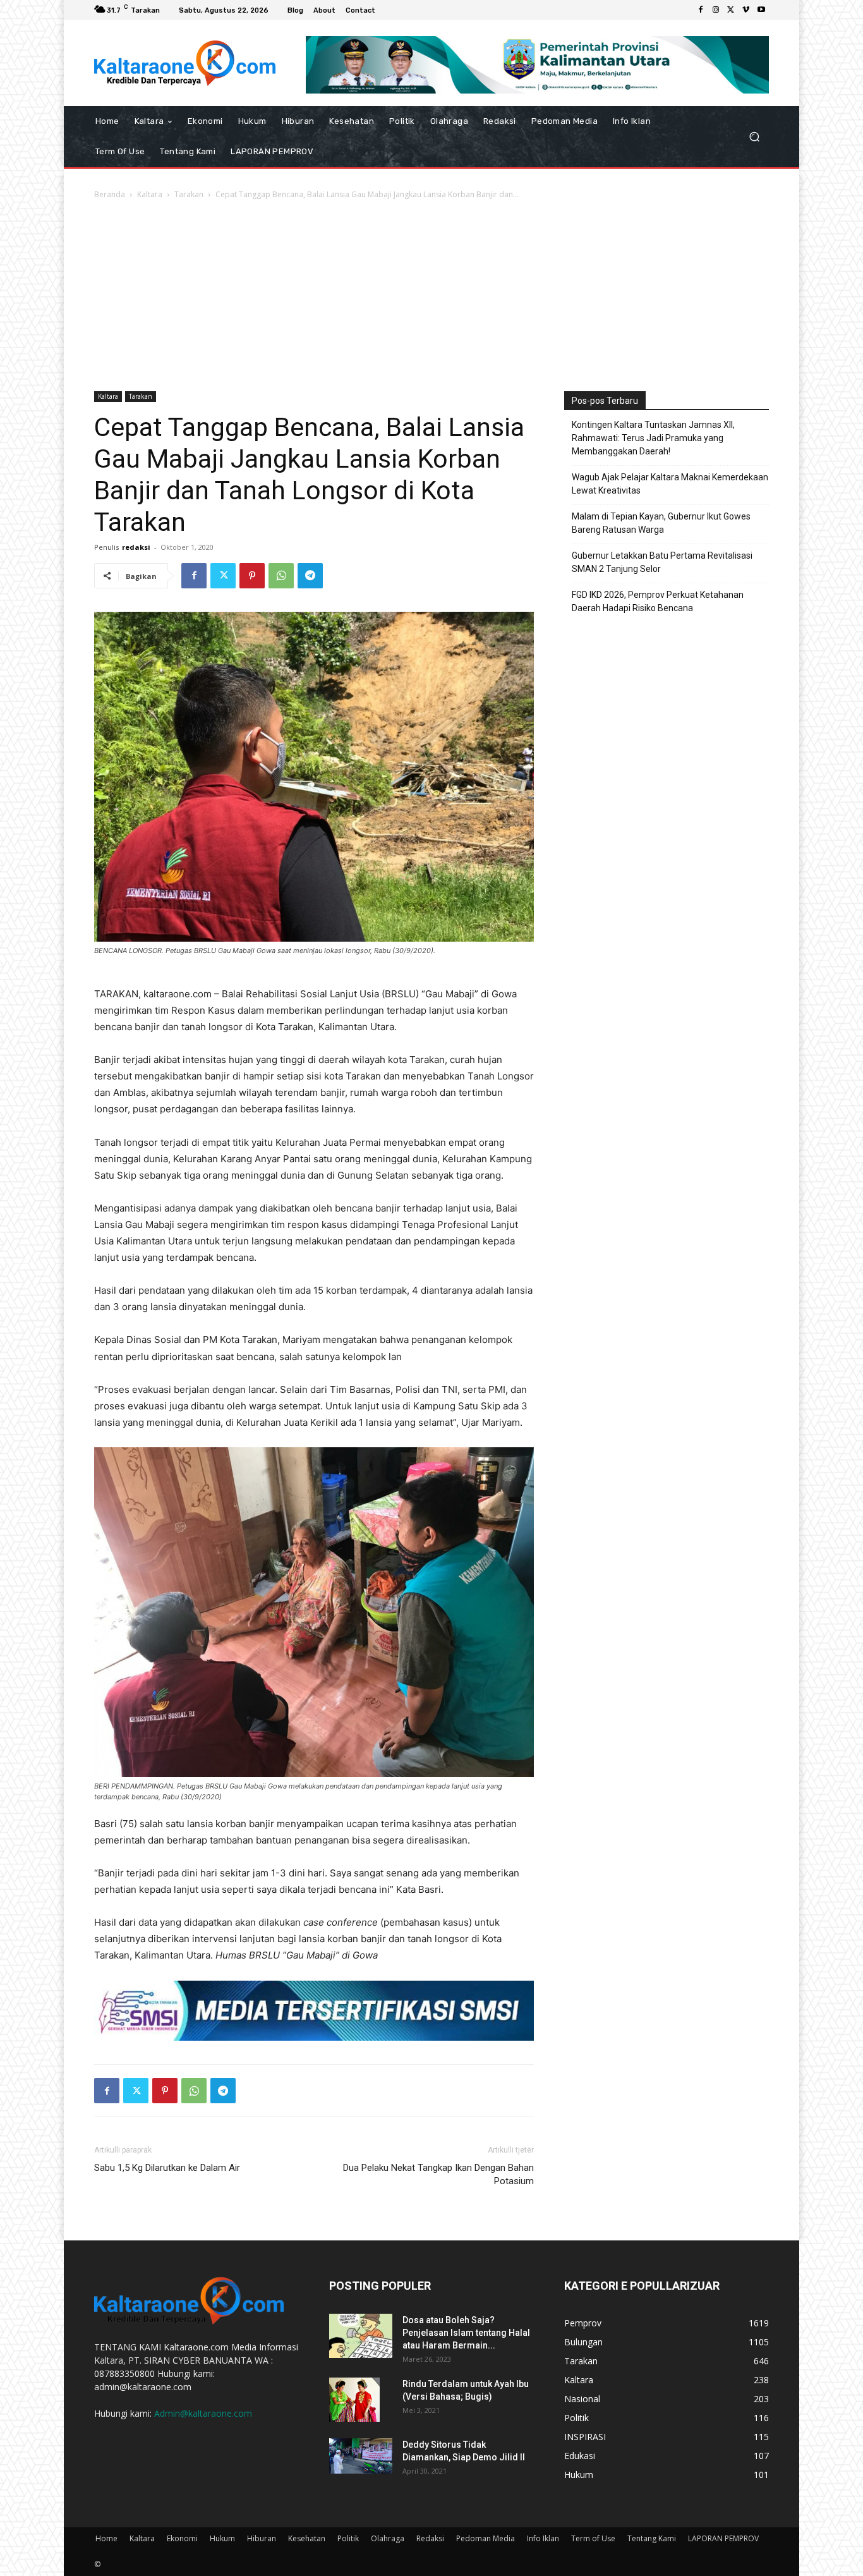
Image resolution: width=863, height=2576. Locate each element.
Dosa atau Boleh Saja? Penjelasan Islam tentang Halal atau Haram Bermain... (466, 2333)
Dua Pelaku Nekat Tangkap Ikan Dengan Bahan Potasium (438, 2174)
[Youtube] (761, 10)
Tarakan (189, 194)
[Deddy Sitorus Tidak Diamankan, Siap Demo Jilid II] (361, 2456)
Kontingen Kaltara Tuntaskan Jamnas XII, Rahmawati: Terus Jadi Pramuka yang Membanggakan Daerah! (653, 438)
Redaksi (430, 2538)
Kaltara (150, 194)
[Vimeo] (746, 10)
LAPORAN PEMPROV (723, 2538)
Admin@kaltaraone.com (203, 2413)
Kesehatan (307, 2538)
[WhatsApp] (281, 576)
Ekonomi (182, 2538)
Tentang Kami (652, 2538)
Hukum (222, 2538)
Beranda (110, 194)
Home (106, 2538)
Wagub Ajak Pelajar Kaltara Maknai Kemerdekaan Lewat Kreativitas (670, 484)
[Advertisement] (431, 296)
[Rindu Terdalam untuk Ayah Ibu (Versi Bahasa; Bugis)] (354, 2400)
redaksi (136, 547)
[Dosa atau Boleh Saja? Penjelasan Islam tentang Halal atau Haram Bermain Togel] (361, 2336)
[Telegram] (310, 576)
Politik (348, 2538)
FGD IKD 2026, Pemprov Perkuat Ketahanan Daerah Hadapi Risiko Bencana (658, 601)
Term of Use (593, 2538)
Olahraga (388, 2538)
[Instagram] (716, 10)
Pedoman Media (486, 2538)
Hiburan (262, 2538)
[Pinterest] (252, 576)
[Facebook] (701, 10)
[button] (754, 136)
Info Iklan (543, 2538)
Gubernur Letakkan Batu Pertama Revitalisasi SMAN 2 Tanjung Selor (662, 562)
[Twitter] (731, 10)
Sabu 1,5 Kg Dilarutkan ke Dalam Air (167, 2168)
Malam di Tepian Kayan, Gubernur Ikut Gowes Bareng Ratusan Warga (661, 523)
